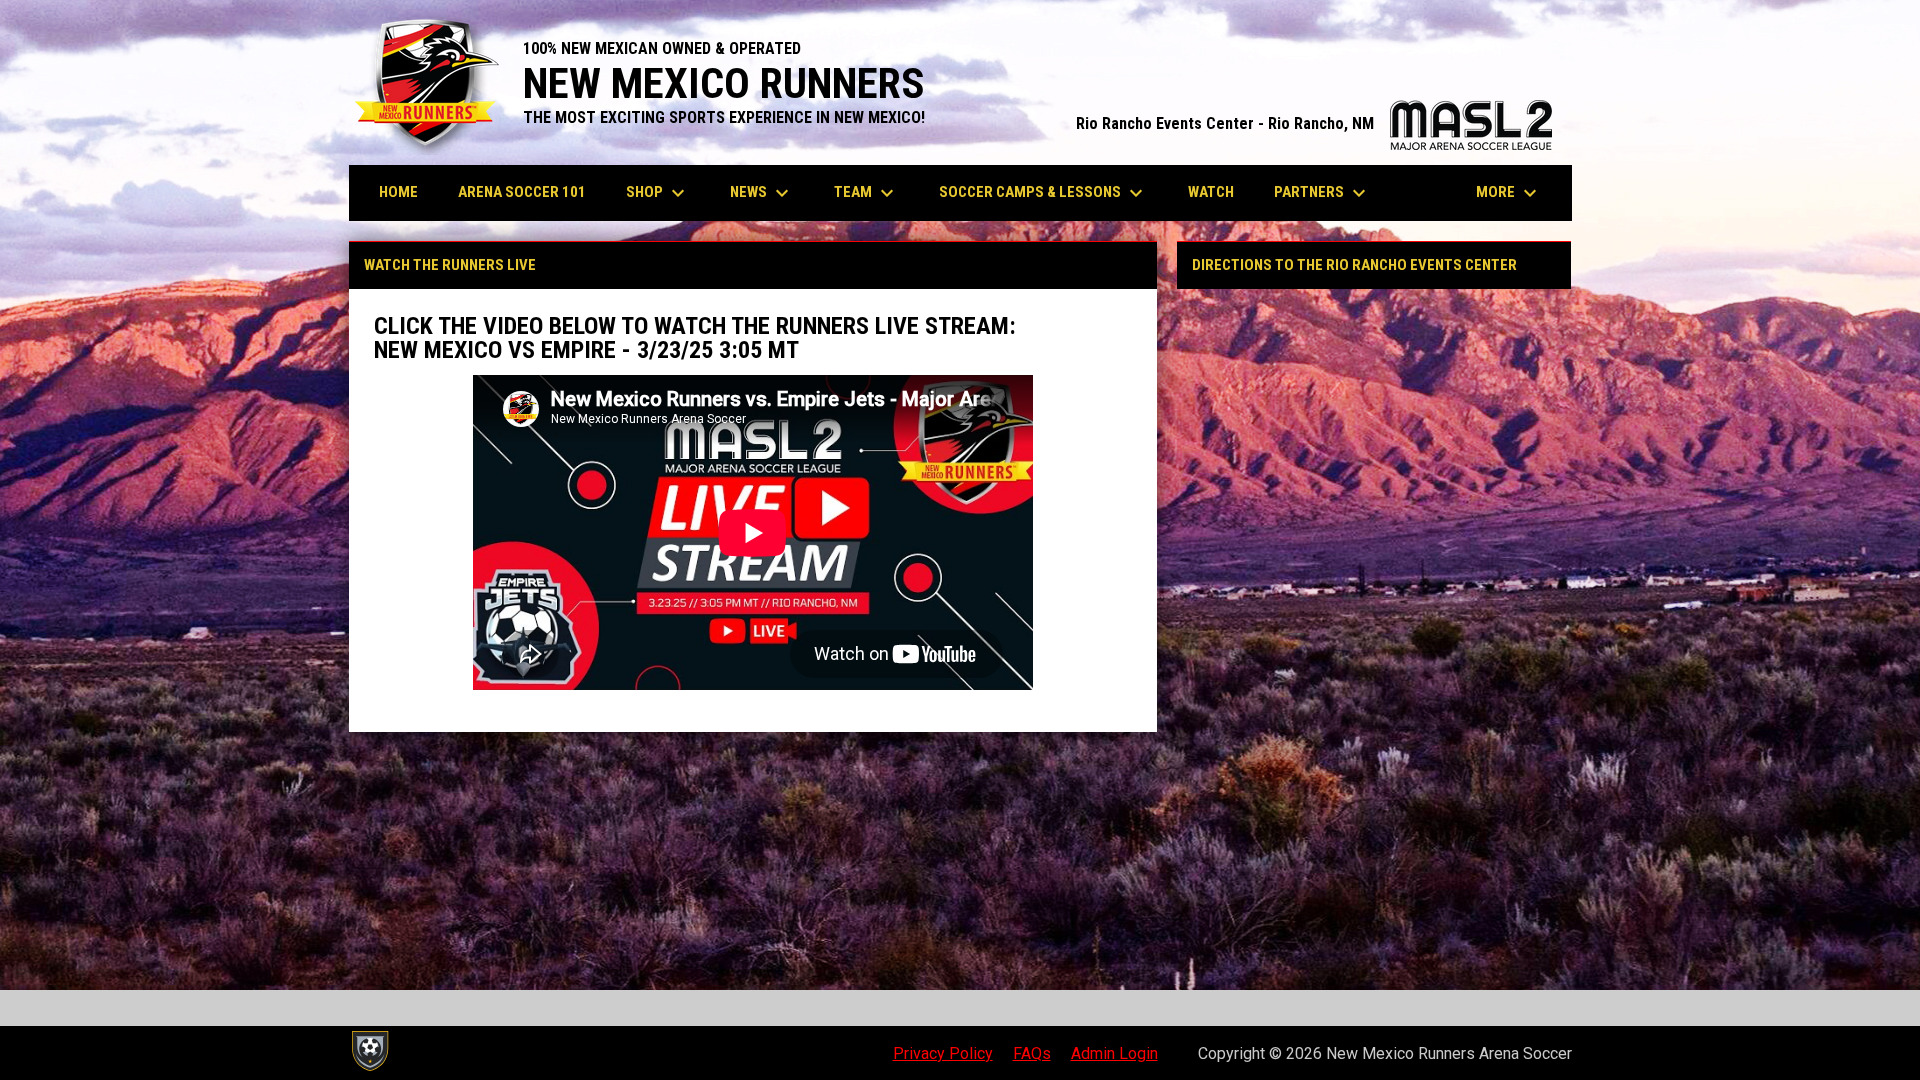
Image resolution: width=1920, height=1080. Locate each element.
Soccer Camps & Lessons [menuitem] (1043, 193)
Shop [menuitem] (658, 193)
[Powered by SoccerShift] (369, 1051)
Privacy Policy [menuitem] (943, 1053)
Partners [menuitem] (1322, 193)
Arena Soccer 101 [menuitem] (522, 192)
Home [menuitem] (398, 192)
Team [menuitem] (866, 193)
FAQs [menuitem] (1032, 1053)
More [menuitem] (1509, 193)
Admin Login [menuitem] (1114, 1053)
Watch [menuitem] (1211, 192)
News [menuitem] (762, 193)
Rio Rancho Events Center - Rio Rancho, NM (1314, 123)
